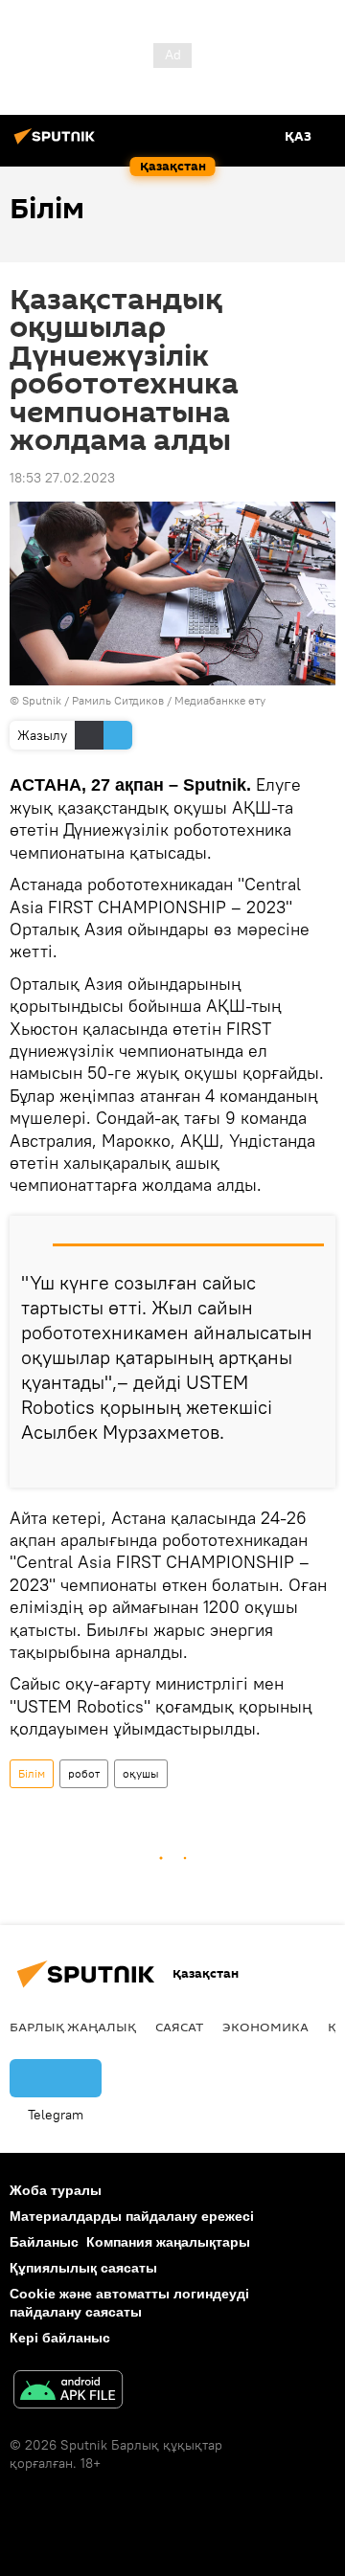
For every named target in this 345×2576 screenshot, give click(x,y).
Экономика (265, 2027)
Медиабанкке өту (220, 700)
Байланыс (44, 2242)
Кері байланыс (60, 2338)
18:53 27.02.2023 (62, 478)
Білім (32, 1773)
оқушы (141, 1773)
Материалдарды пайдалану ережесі (132, 2216)
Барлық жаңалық (73, 2027)
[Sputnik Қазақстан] (57, 144)
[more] (313, 1466)
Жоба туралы (56, 2190)
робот (84, 1773)
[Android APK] (68, 2392)
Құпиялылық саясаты (83, 2268)
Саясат (179, 2027)
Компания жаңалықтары (168, 2242)
